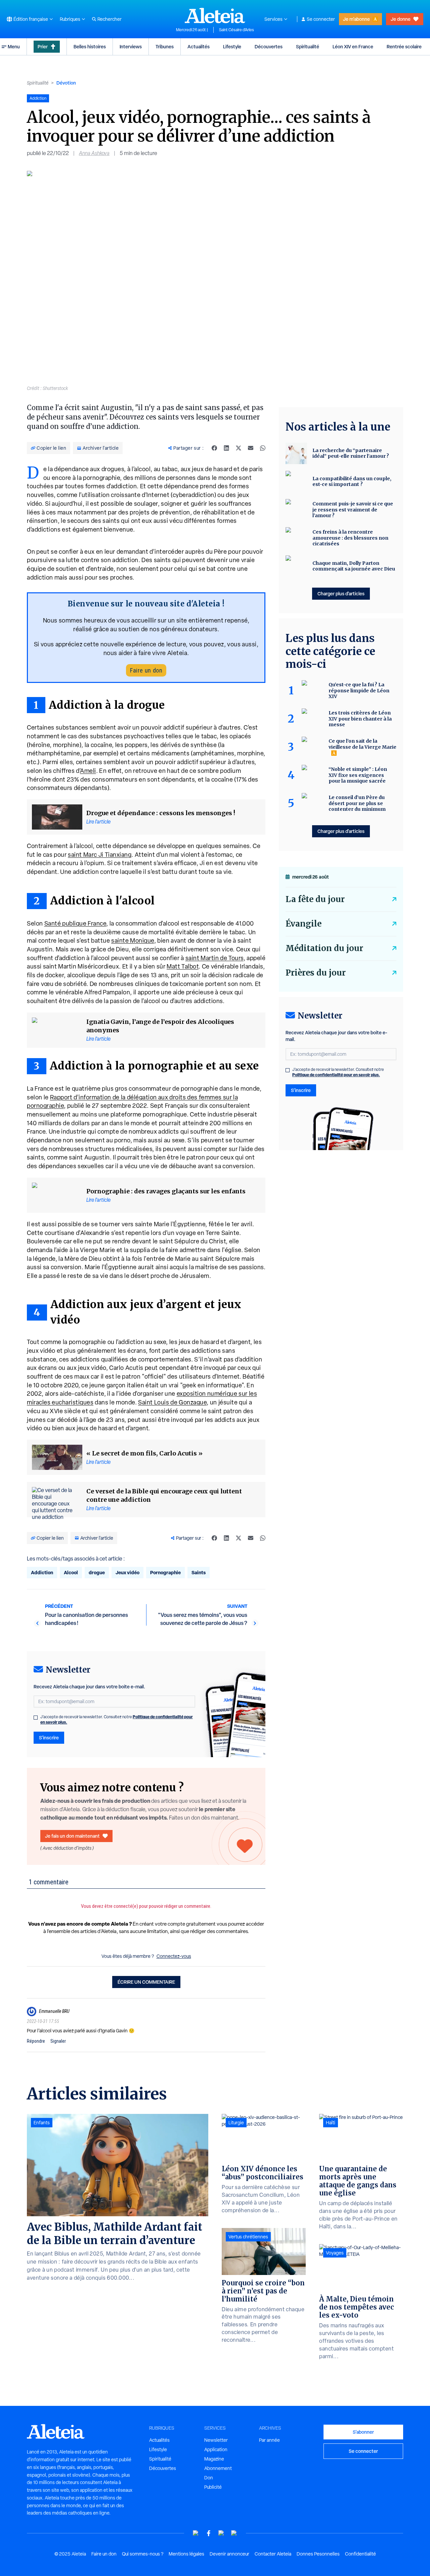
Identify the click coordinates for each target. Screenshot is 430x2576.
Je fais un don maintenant (72, 1836)
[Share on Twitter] (239, 448)
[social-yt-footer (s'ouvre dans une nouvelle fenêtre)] (196, 2533)
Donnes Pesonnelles (318, 2554)
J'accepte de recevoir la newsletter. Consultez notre (117, 1720)
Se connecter (321, 19)
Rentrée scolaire (404, 46)
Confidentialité (360, 2554)
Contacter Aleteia (273, 2554)
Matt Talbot (183, 966)
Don (209, 2478)
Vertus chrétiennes (248, 2237)
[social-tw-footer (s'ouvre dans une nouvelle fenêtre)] (221, 2533)
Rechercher (110, 19)
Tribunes (165, 46)
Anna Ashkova (94, 153)
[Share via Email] (251, 448)
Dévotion (66, 83)
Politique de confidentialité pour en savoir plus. (336, 1075)
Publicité (213, 2487)
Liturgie (236, 2123)
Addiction (42, 1572)
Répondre (36, 2041)
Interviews (131, 46)
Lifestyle (232, 46)
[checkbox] (36, 1718)
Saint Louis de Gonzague (172, 1402)
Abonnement (218, 2468)
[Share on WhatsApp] (263, 448)
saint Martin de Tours (214, 958)
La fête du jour (315, 899)
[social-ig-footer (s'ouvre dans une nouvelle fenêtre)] (234, 2533)
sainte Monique (133, 940)
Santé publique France (75, 923)
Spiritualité (308, 46)
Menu (14, 46)
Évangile (304, 924)
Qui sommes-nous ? (143, 2554)
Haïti (331, 2123)
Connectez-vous (174, 1956)
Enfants (42, 2123)
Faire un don (146, 670)
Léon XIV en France (353, 46)
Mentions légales (186, 2554)
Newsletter (216, 2440)
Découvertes (269, 46)
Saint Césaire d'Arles (236, 30)
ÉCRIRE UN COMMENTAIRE (146, 1982)
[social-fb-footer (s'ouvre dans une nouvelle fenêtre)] (209, 2533)
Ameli (88, 771)
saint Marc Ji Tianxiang (100, 855)
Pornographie (165, 1572)
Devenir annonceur (229, 2554)
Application (216, 2449)
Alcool (71, 1572)
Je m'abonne (356, 19)
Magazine (214, 2459)
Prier (43, 46)
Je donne (401, 19)
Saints (199, 1572)
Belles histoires (90, 46)
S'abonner (363, 2432)
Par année (269, 2440)
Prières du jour (316, 973)
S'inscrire (49, 1738)
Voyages (335, 2253)
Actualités (199, 46)
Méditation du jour (324, 948)
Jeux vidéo (127, 1572)
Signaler (58, 2041)
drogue (97, 1572)
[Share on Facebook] (214, 448)
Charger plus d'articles (341, 593)
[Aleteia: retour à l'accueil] (215, 15)
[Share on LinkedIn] (226, 448)
